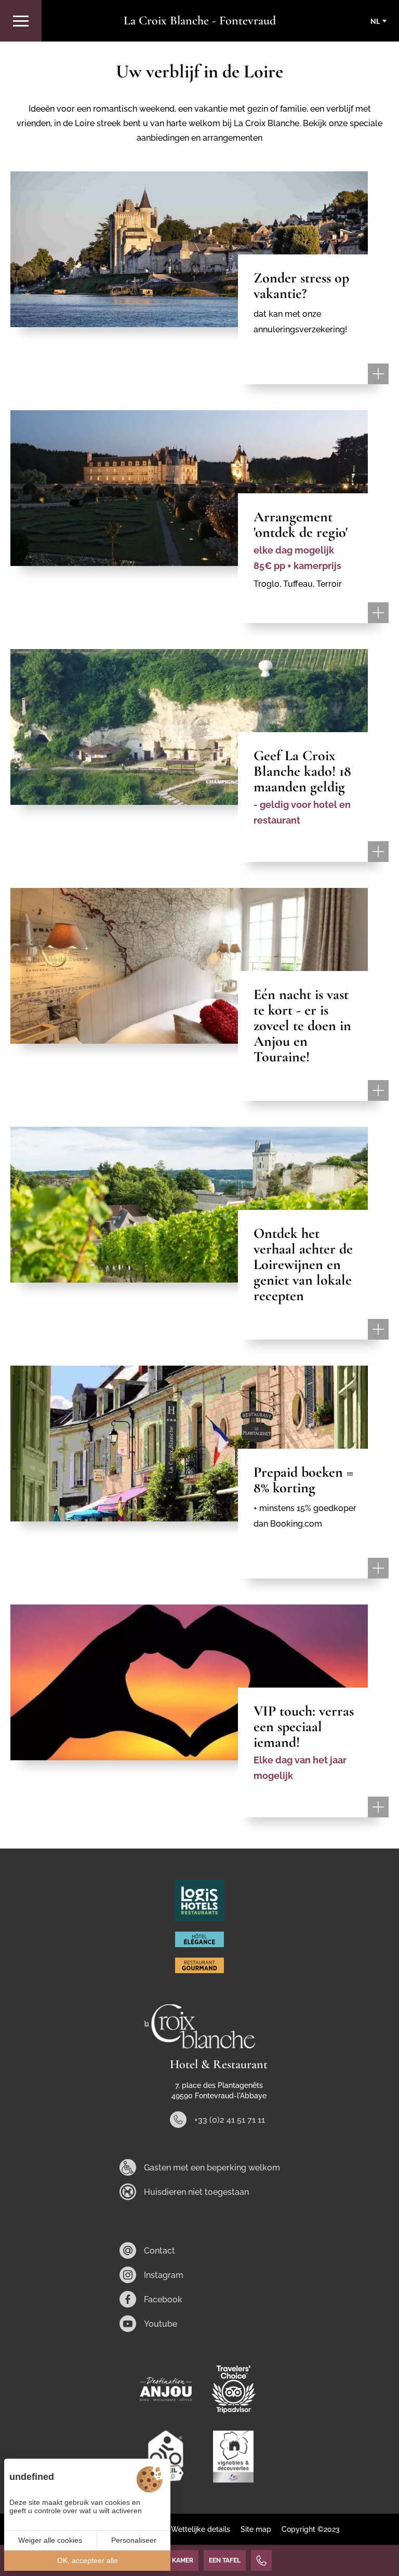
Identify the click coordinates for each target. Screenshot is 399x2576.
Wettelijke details (201, 2529)
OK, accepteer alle (88, 2560)
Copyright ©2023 (311, 2529)
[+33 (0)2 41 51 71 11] (261, 2560)
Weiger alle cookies (50, 2540)
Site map (256, 2529)
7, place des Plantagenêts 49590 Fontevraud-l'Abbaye (219, 2091)
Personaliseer (134, 2540)
